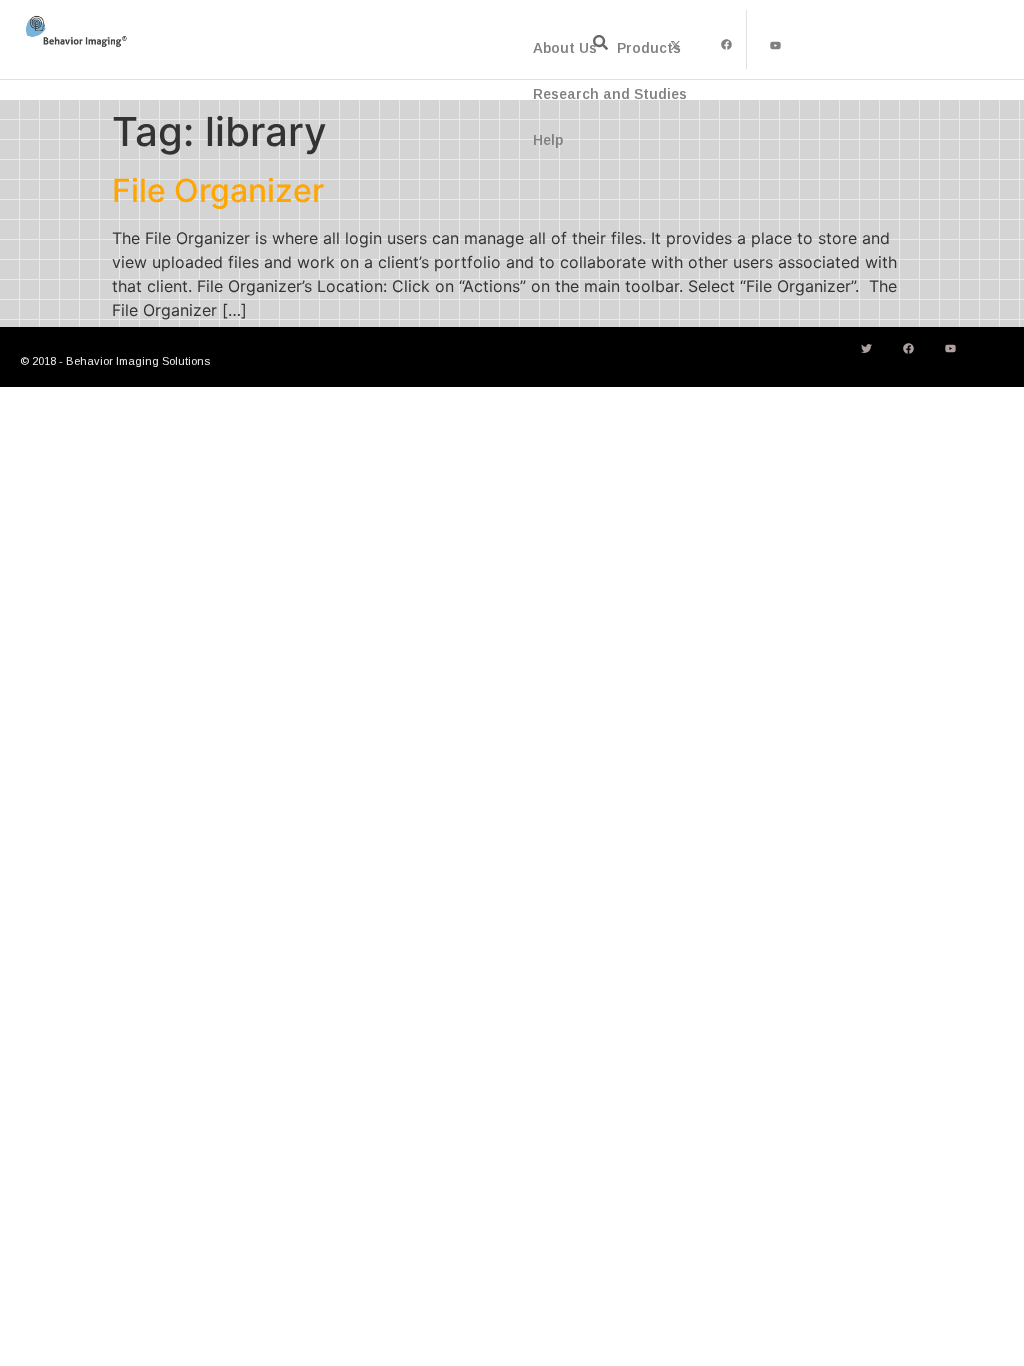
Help (548, 140)
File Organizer (218, 190)
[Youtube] (776, 45)
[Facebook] (726, 45)
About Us (565, 48)
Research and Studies (610, 94)
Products (649, 48)
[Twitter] (867, 348)
